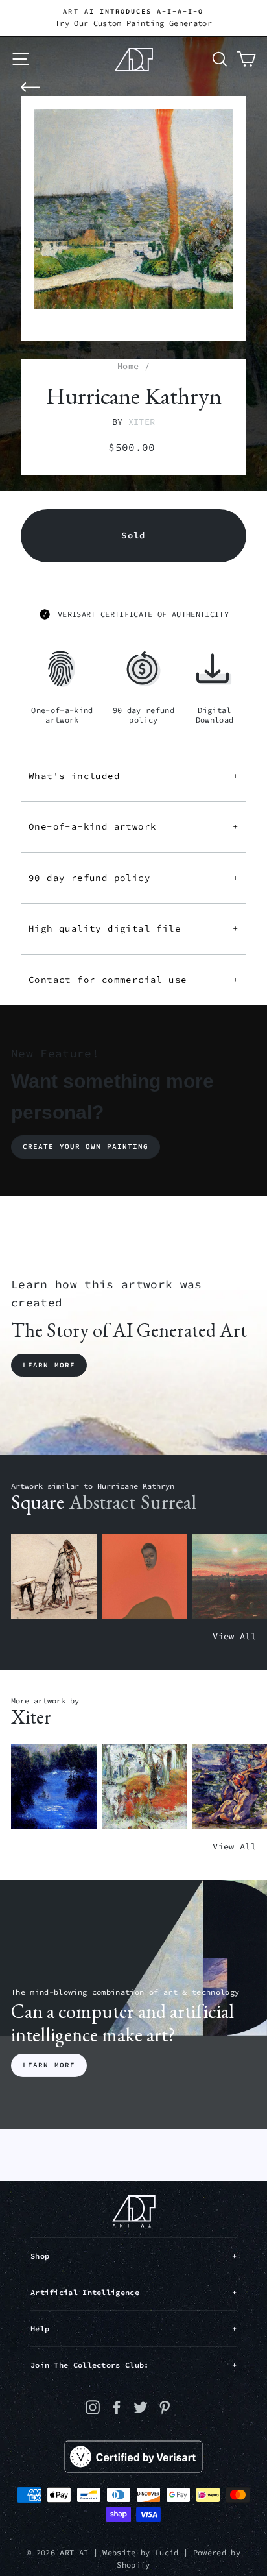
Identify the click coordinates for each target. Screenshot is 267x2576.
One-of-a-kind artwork (133, 826)
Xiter (142, 422)
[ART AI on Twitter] (141, 2407)
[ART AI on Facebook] (117, 2407)
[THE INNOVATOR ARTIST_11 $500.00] (54, 1577)
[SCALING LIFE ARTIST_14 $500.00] (145, 1787)
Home (128, 366)
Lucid (167, 2552)
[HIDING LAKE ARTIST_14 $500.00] (54, 1787)
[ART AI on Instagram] (93, 2407)
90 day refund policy (133, 878)
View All (234, 1636)
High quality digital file (133, 928)
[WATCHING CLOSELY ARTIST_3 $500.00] (145, 1577)
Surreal (168, 1502)
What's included (133, 776)
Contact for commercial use (133, 980)
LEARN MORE (49, 2065)
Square (38, 1502)
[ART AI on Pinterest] (165, 2407)
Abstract (102, 1502)
